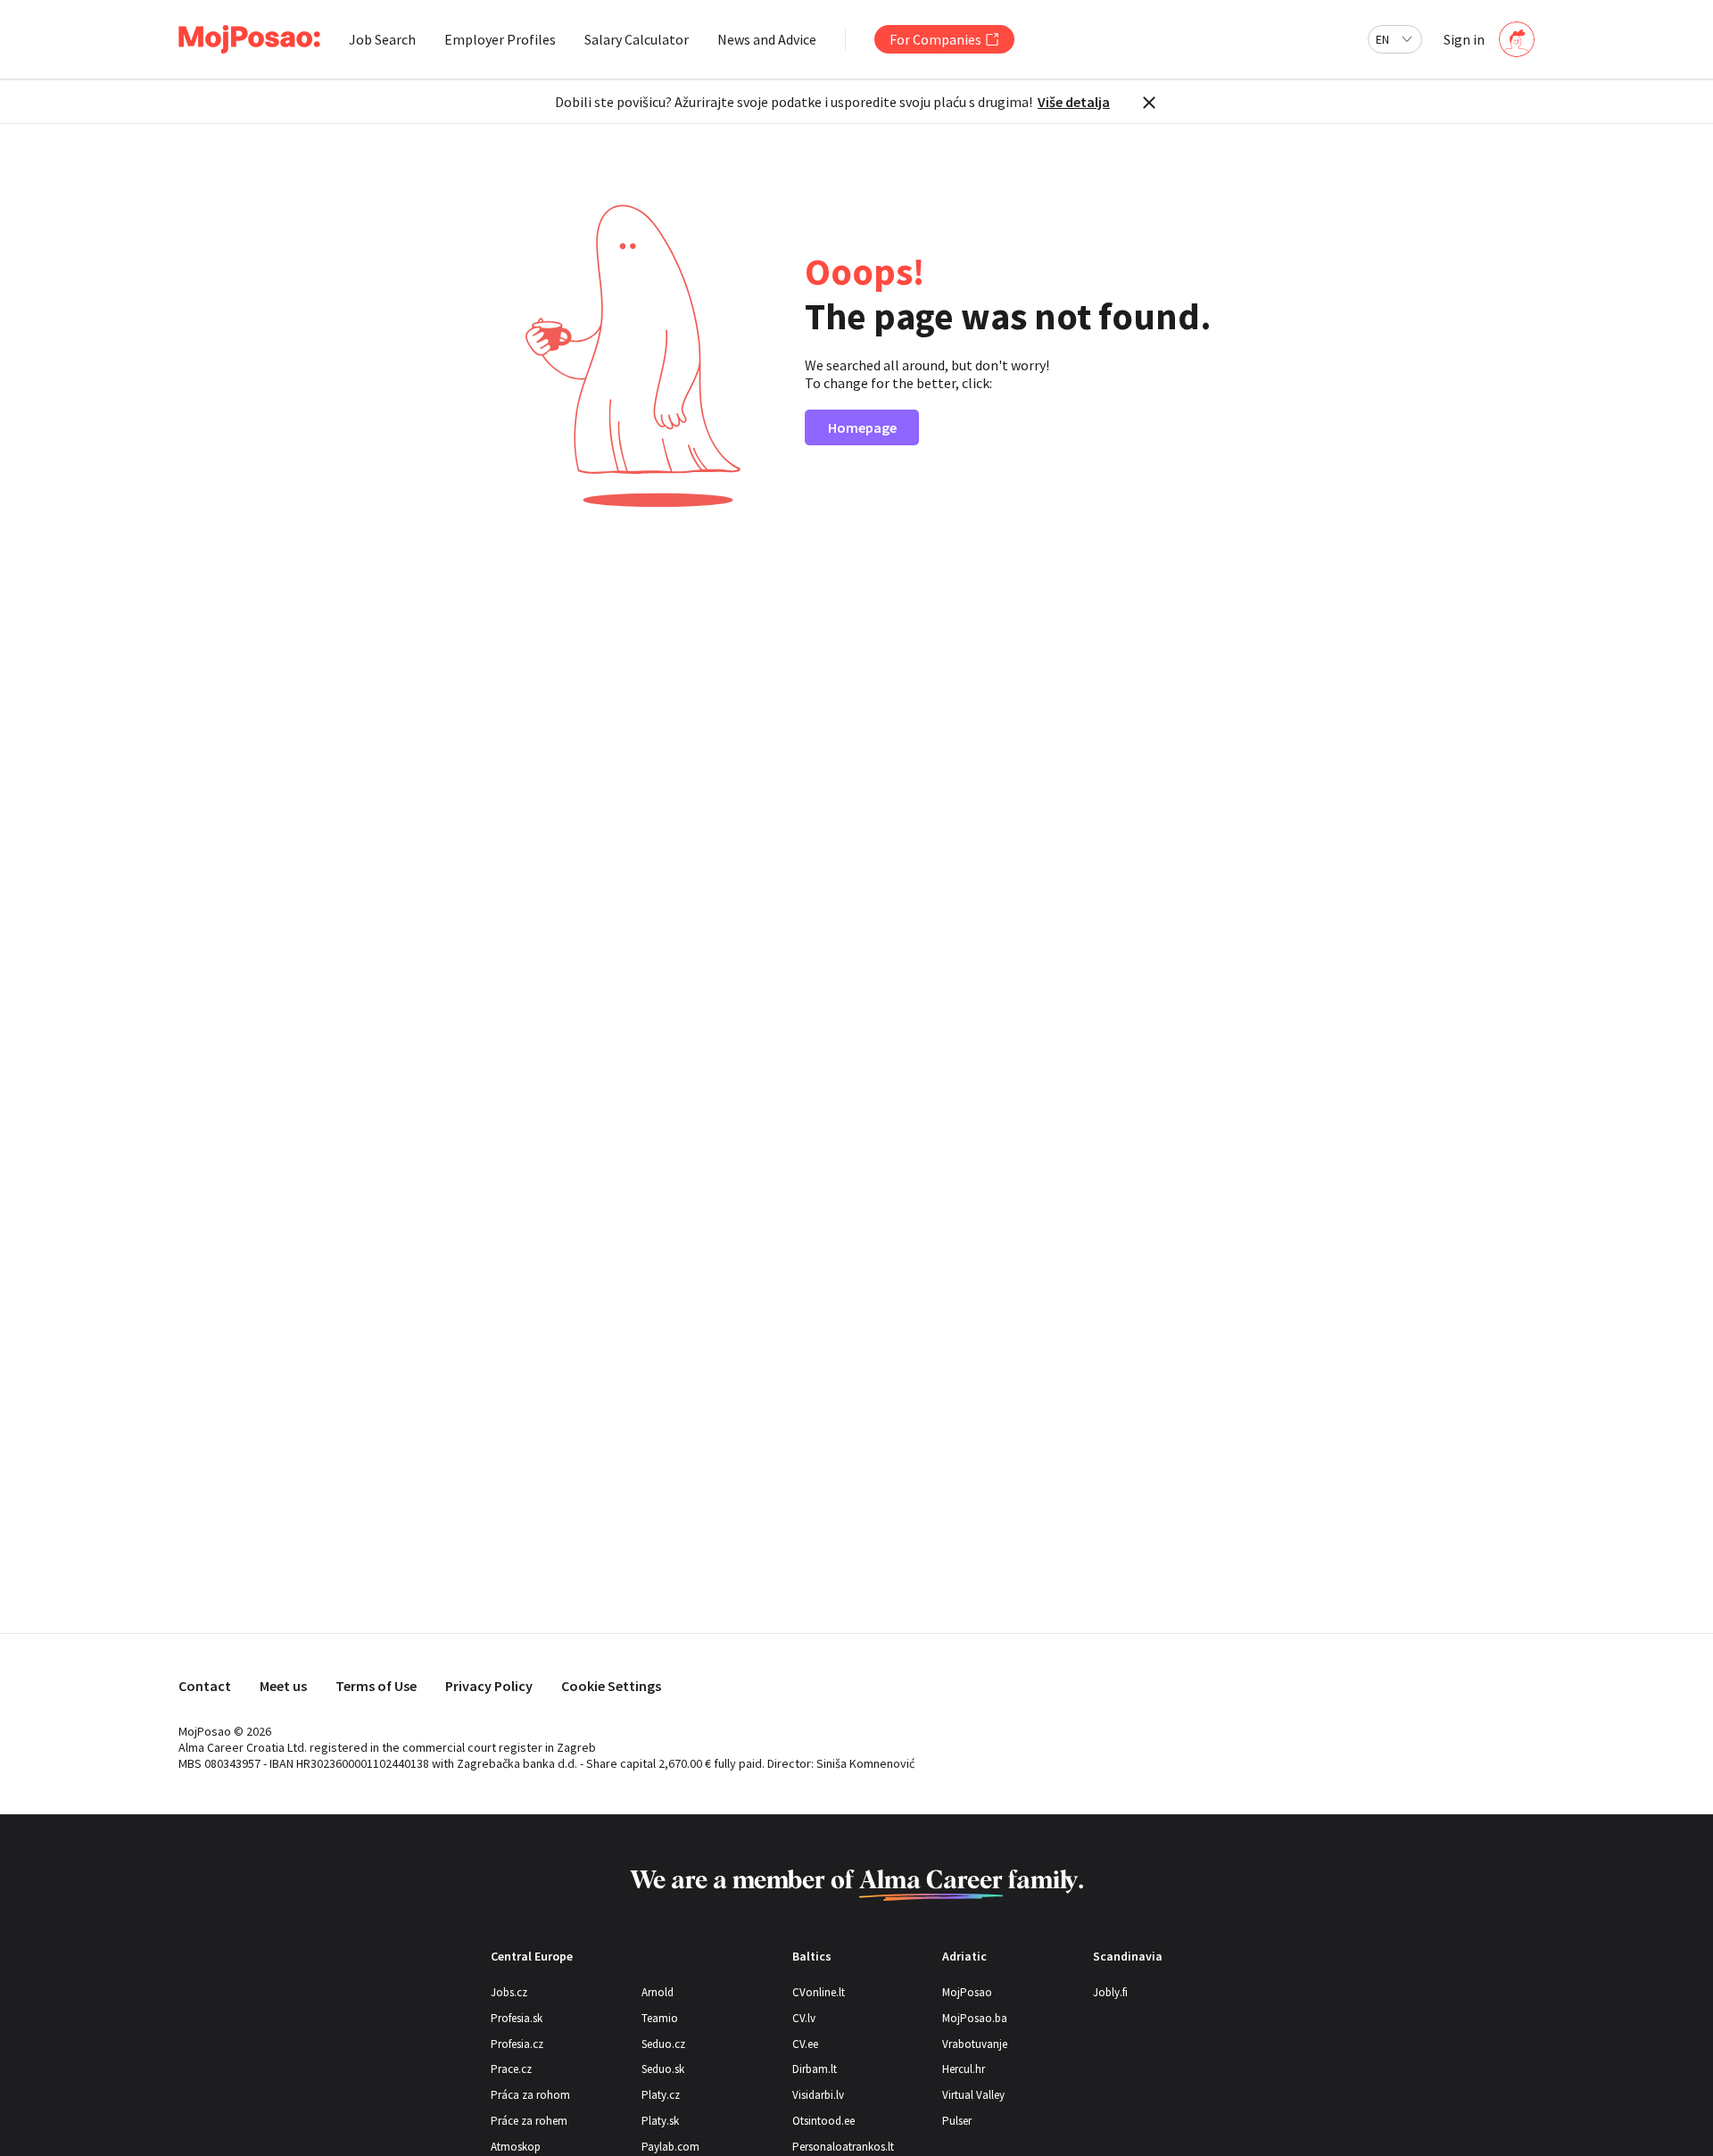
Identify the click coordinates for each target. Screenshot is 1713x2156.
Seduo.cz (663, 2044)
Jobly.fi (1110, 1992)
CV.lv (804, 2018)
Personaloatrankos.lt (843, 2147)
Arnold (658, 1992)
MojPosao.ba (975, 2018)
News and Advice (767, 39)
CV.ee (805, 2044)
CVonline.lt (819, 1992)
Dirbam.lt (815, 2069)
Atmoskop (516, 2147)
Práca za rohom (530, 2095)
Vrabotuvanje (975, 2044)
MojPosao (967, 1992)
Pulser (957, 2121)
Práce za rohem (529, 2121)
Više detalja (1074, 102)
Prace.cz (511, 2069)
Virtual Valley (973, 2095)
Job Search (382, 39)
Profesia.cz (517, 2044)
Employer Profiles (500, 39)
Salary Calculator (637, 39)
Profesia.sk (517, 2018)
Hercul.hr (964, 2069)
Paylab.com (670, 2147)
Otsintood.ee (823, 2121)
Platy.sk (660, 2121)
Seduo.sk (663, 2069)
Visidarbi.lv (818, 2095)
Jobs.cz (509, 1992)
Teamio (660, 2018)
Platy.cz (661, 2095)
